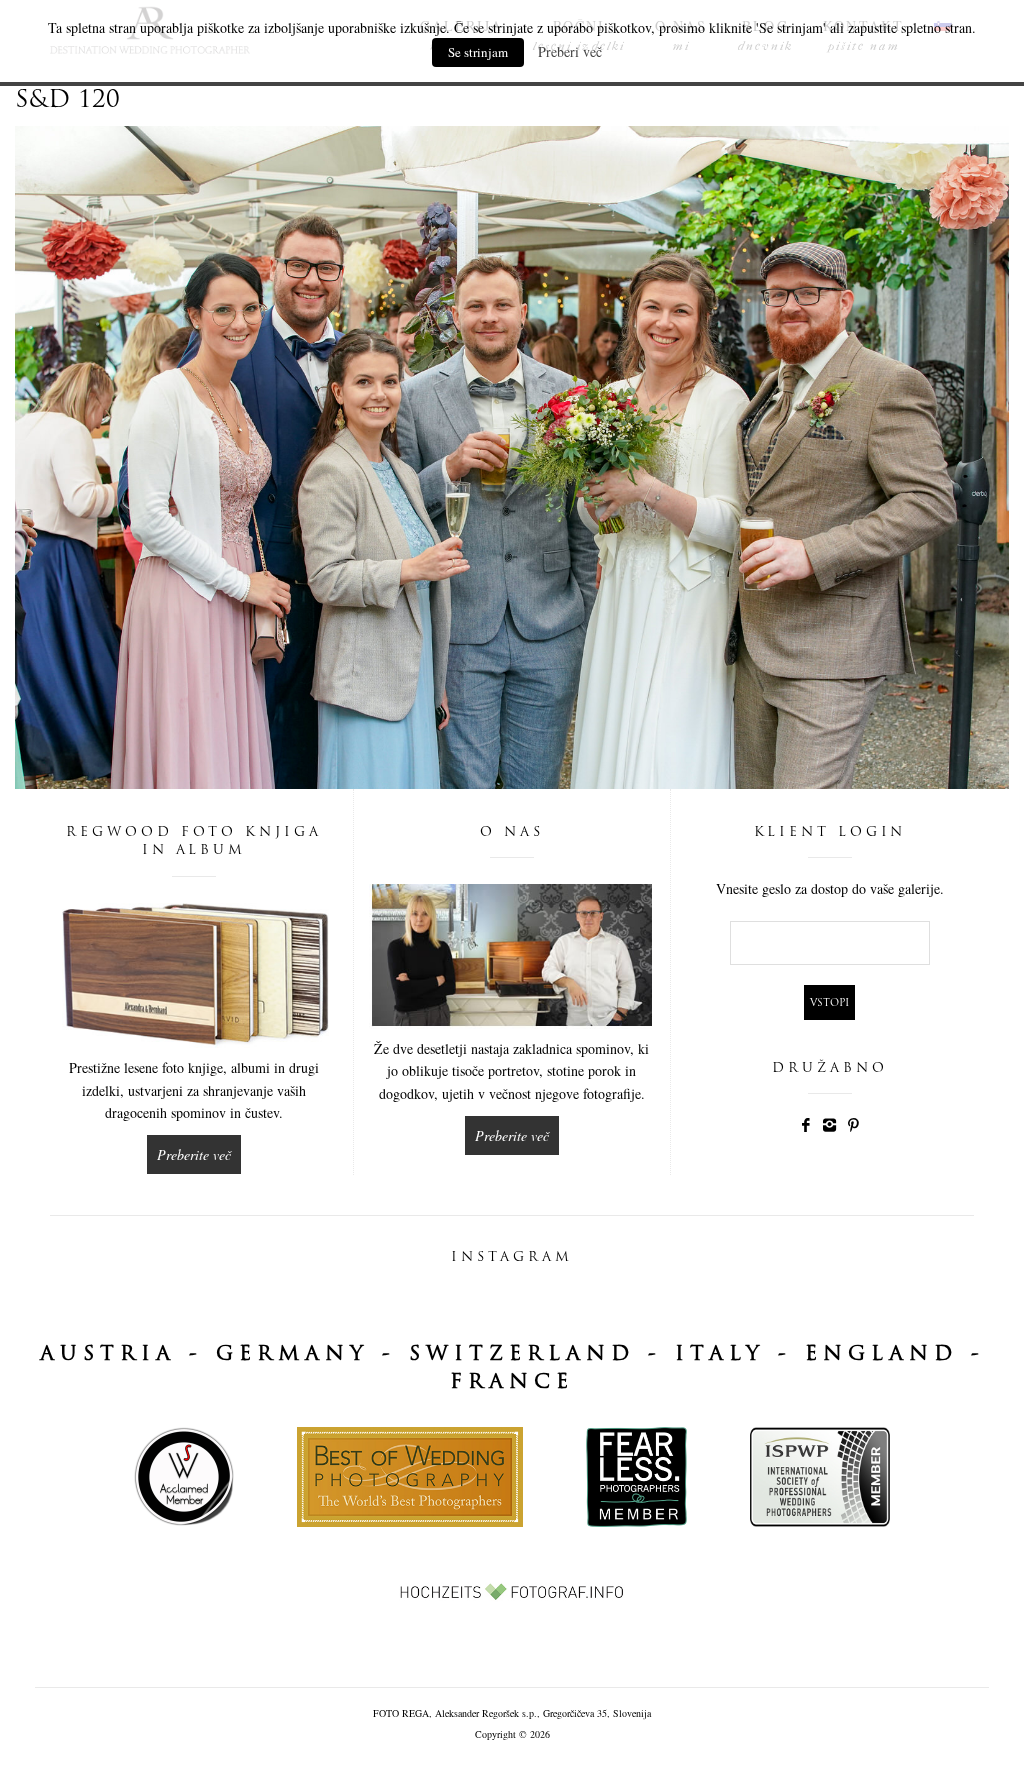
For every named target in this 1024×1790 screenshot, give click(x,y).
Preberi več (570, 51)
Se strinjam (478, 52)
